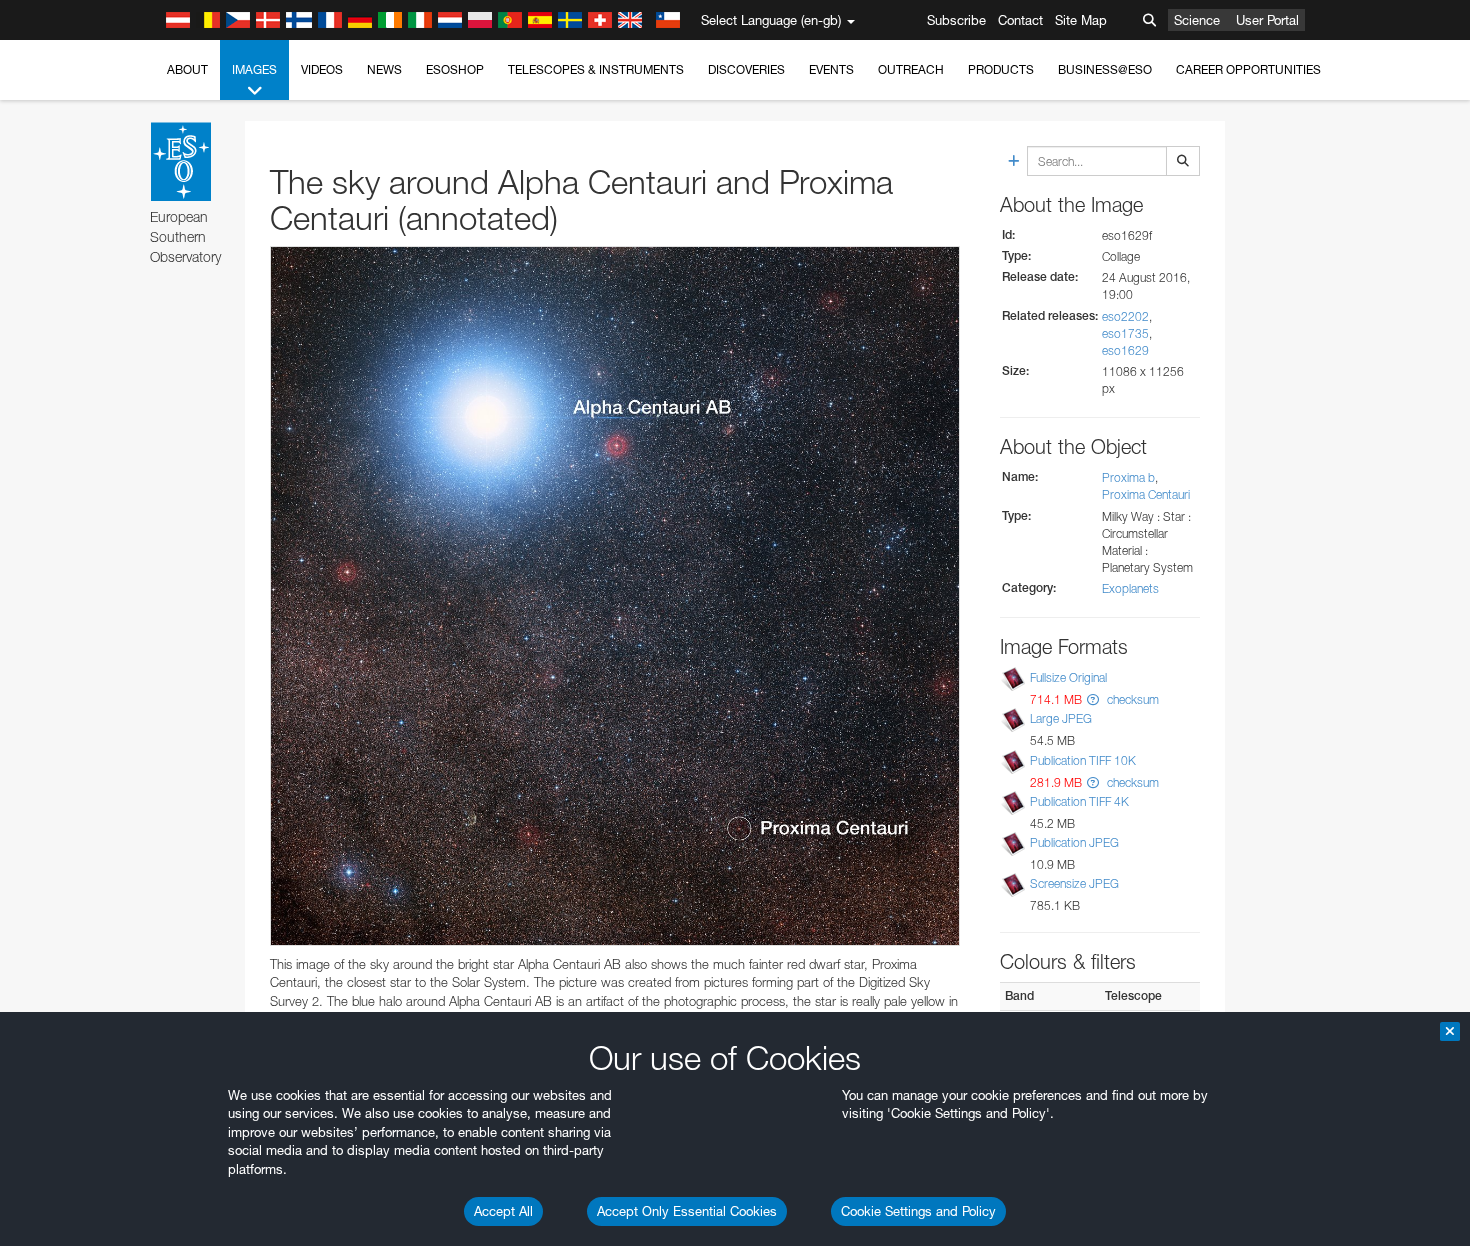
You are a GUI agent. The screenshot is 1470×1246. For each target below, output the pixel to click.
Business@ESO (1105, 69)
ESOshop (455, 69)
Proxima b (1128, 477)
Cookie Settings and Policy (918, 1211)
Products (1001, 69)
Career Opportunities (1248, 69)
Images (254, 69)
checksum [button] (1131, 699)
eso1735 (1125, 333)
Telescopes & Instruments (596, 69)
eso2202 (1125, 316)
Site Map (1081, 20)
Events (831, 69)
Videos (322, 69)
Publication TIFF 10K (1083, 760)
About (187, 69)
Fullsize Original (1068, 677)
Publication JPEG (1074, 842)
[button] (1093, 699)
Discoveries (746, 69)
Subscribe (956, 20)
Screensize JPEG (1074, 883)
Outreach (911, 69)
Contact (1020, 20)
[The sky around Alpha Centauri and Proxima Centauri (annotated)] (615, 596)
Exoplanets (1130, 588)
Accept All (503, 1211)
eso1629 (1125, 350)
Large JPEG (1061, 718)
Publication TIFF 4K (1079, 801)
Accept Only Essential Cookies (687, 1211)
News (384, 69)
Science (1197, 20)
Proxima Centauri (1146, 494)
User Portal (1267, 20)
